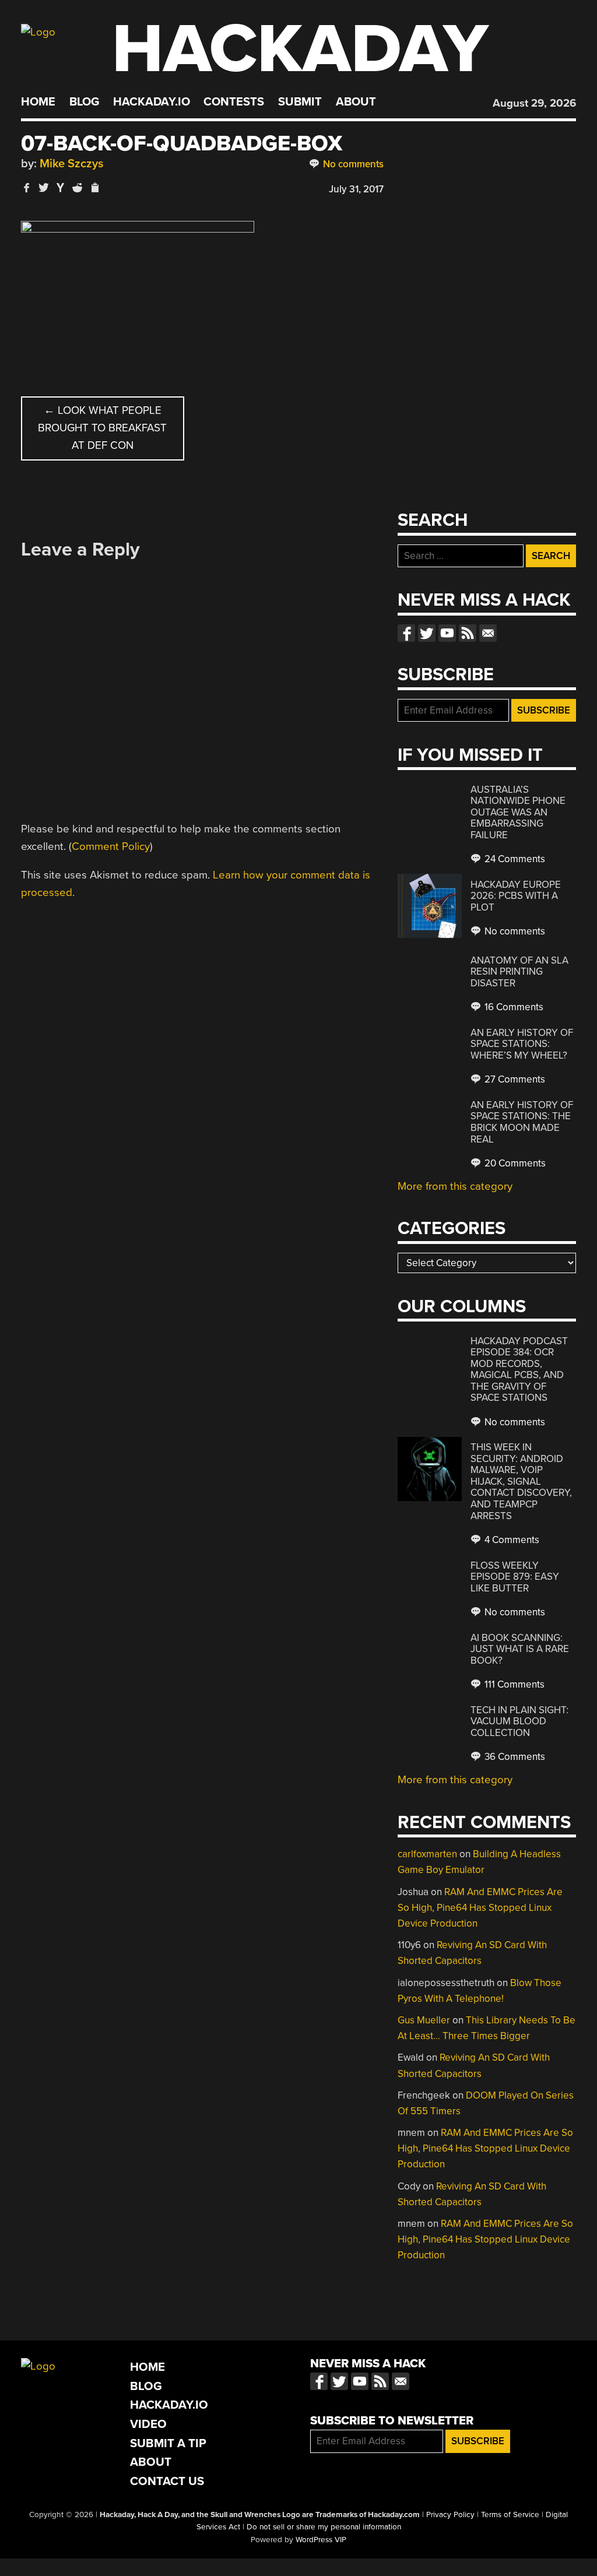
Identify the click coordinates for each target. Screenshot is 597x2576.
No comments (352, 164)
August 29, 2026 (534, 103)
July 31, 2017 (356, 189)
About (356, 102)
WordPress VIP (321, 2540)
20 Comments (514, 1163)
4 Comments (511, 1540)
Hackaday (300, 49)
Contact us (488, 633)
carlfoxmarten (427, 1854)
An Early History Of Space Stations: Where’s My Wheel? (522, 1044)
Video (148, 2424)
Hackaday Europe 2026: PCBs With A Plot (516, 896)
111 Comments (513, 1684)
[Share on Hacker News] (61, 187)
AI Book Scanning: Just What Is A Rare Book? (520, 1649)
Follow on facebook (406, 633)
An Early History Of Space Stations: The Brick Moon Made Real (522, 1122)
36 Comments (514, 1757)
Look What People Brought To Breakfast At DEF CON (102, 428)
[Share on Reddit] (78, 187)
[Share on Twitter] (44, 187)
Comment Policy (111, 846)
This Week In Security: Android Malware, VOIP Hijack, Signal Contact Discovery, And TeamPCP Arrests (521, 1481)
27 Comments (514, 1079)
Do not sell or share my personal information (324, 2527)
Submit (300, 102)
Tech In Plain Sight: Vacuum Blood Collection (519, 1721)
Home (38, 102)
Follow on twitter (427, 633)
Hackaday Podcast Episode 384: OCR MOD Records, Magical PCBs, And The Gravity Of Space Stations (519, 1370)
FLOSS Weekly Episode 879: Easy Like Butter (515, 1577)
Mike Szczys (72, 164)
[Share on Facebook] (27, 187)
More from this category (455, 1186)
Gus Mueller (424, 2020)
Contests (234, 102)
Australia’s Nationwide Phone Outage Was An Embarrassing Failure (518, 812)
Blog (84, 102)
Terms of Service (510, 2515)
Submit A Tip (168, 2443)
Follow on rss (468, 633)
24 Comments (514, 859)
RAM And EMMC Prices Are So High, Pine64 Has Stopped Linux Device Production (480, 1908)
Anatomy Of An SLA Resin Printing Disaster (519, 972)
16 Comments (513, 1007)
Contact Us (167, 2481)
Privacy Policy (450, 2515)
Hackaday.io (152, 102)
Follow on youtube (447, 633)
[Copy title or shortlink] (94, 188)
